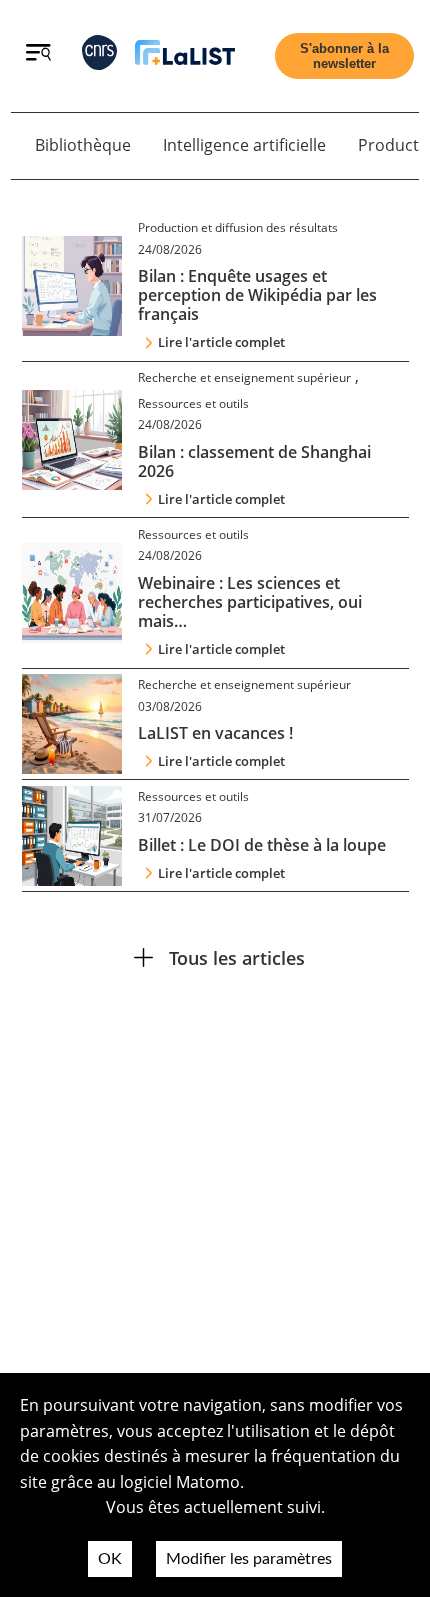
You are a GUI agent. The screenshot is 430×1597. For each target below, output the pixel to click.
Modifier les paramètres (249, 1559)
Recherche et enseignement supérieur (244, 377)
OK (110, 1559)
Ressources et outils (193, 403)
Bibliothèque (83, 145)
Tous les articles (237, 957)
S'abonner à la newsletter (344, 56)
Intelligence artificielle (244, 145)
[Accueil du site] (185, 56)
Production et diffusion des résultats (238, 227)
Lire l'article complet (221, 342)
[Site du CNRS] (99, 56)
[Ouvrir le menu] (38, 55)
